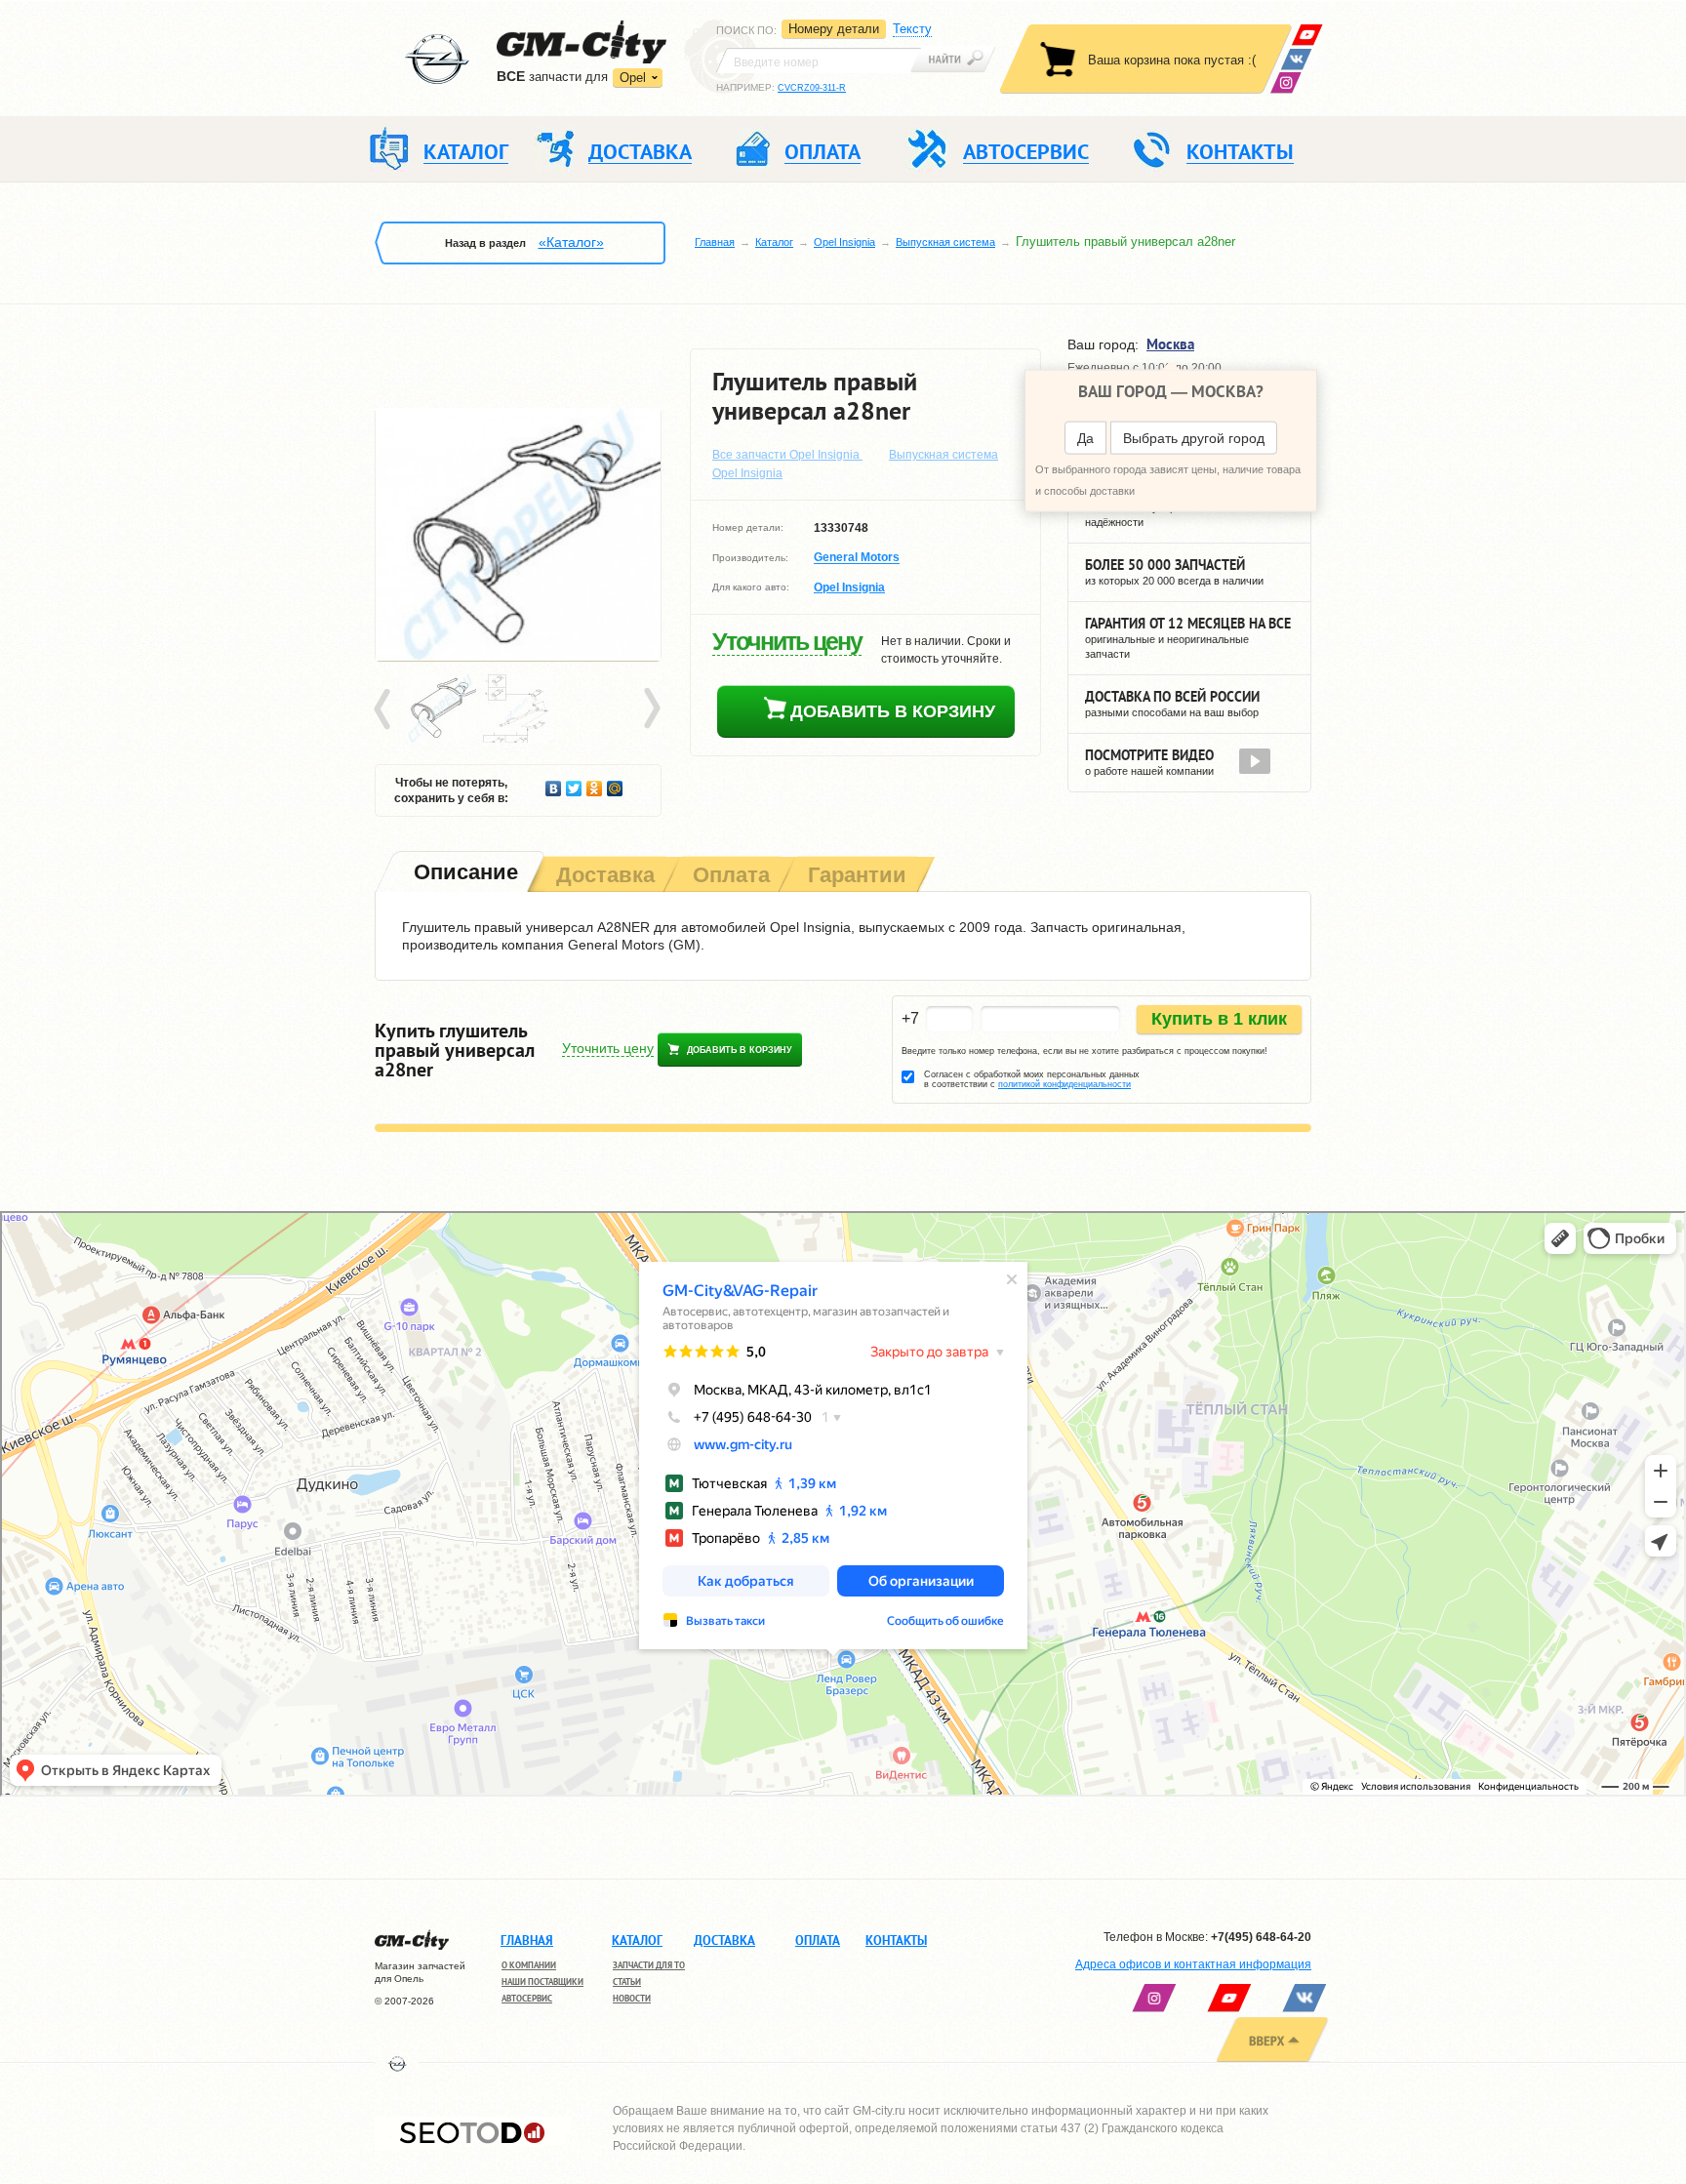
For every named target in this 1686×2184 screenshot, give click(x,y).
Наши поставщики (542, 1982)
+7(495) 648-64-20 (1261, 1937)
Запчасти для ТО (649, 1965)
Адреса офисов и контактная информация (1193, 1964)
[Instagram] (1285, 82)
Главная (715, 242)
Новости (632, 1998)
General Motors (857, 558)
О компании (529, 1965)
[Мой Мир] (615, 784)
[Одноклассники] (595, 784)
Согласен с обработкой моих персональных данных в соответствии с (1032, 1079)
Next (651, 709)
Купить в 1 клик (1219, 1019)
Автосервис (527, 1998)
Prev (385, 709)
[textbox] (819, 61)
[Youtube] (1307, 35)
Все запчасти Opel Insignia (787, 455)
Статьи (627, 1982)
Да (1085, 438)
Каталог (774, 242)
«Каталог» (571, 242)
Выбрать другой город (1194, 438)
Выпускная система (945, 242)
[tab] (464, 874)
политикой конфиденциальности (1064, 1084)
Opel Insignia (844, 242)
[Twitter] (574, 784)
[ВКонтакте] (1296, 59)
